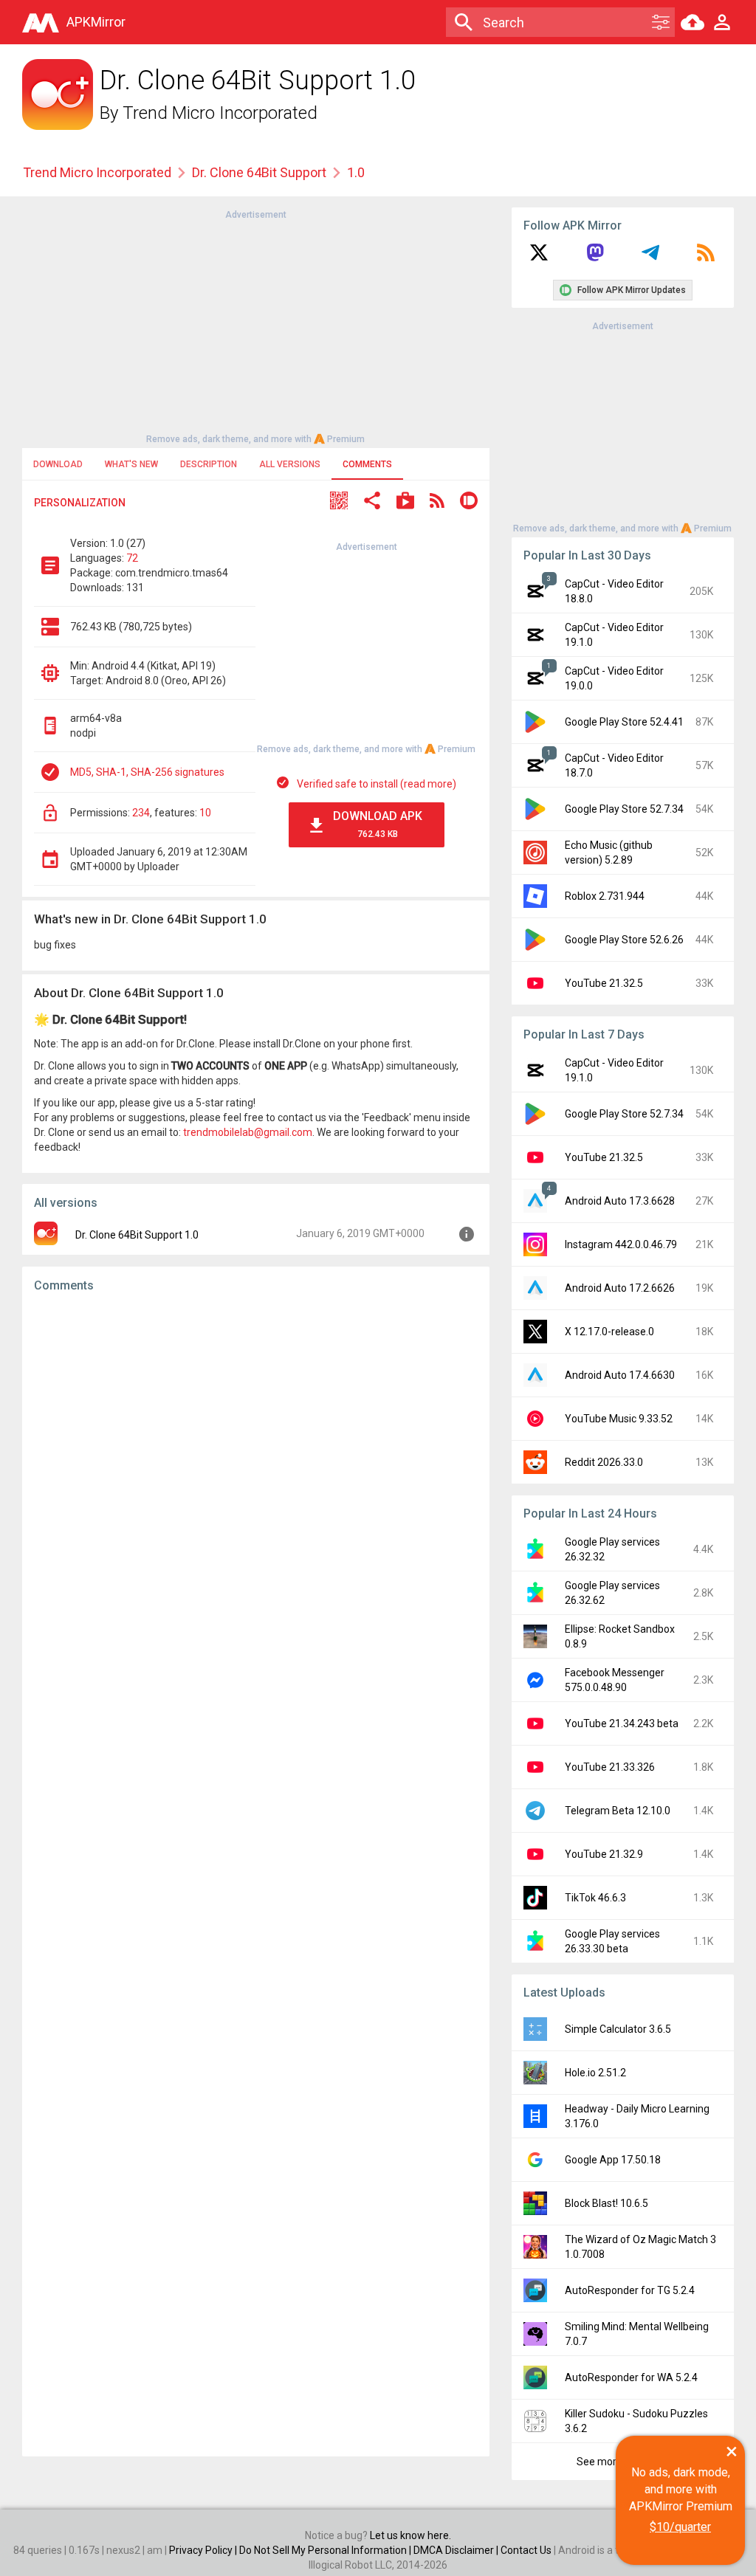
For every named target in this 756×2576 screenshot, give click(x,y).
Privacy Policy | (204, 2550)
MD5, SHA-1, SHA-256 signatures (147, 772)
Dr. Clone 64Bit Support (259, 172)
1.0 (356, 172)
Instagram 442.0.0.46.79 (621, 1244)
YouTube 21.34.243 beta (622, 1723)
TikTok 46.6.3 (595, 1898)
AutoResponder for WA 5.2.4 (631, 2377)
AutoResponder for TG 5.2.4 (630, 2290)
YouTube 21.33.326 (610, 1767)
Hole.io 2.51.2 (595, 2073)
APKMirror (96, 22)
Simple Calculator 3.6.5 (618, 2029)
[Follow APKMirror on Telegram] (650, 258)
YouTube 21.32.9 (604, 1854)
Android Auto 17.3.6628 (620, 1201)
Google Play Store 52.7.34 (624, 809)
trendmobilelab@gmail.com (248, 1132)
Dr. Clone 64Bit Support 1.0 (137, 1235)
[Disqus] (256, 1875)
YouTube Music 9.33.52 (619, 1419)
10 (205, 813)
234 (141, 813)
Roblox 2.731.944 (605, 896)
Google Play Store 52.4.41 (624, 722)
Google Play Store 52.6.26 (624, 940)
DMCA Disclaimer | (457, 2550)
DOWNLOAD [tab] (58, 464)
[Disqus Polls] (256, 1491)
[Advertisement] (255, 326)
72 (132, 558)
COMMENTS (367, 464)
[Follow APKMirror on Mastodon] (595, 258)
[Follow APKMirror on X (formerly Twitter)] (539, 258)
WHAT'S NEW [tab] (131, 464)
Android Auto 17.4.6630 (620, 1375)
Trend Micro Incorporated (220, 113)
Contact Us (526, 2550)
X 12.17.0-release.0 (609, 1332)
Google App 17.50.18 (613, 2160)
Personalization (80, 503)
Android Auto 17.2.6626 (620, 1288)
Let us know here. (410, 2535)
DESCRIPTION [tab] (209, 464)
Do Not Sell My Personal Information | (326, 2550)
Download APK (378, 824)
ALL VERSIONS (290, 464)
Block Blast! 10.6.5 (606, 2203)
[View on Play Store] (405, 502)
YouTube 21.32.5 (604, 983)
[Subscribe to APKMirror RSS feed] (706, 258)
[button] (339, 502)
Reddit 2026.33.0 (604, 1462)
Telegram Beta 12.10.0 (618, 1811)
